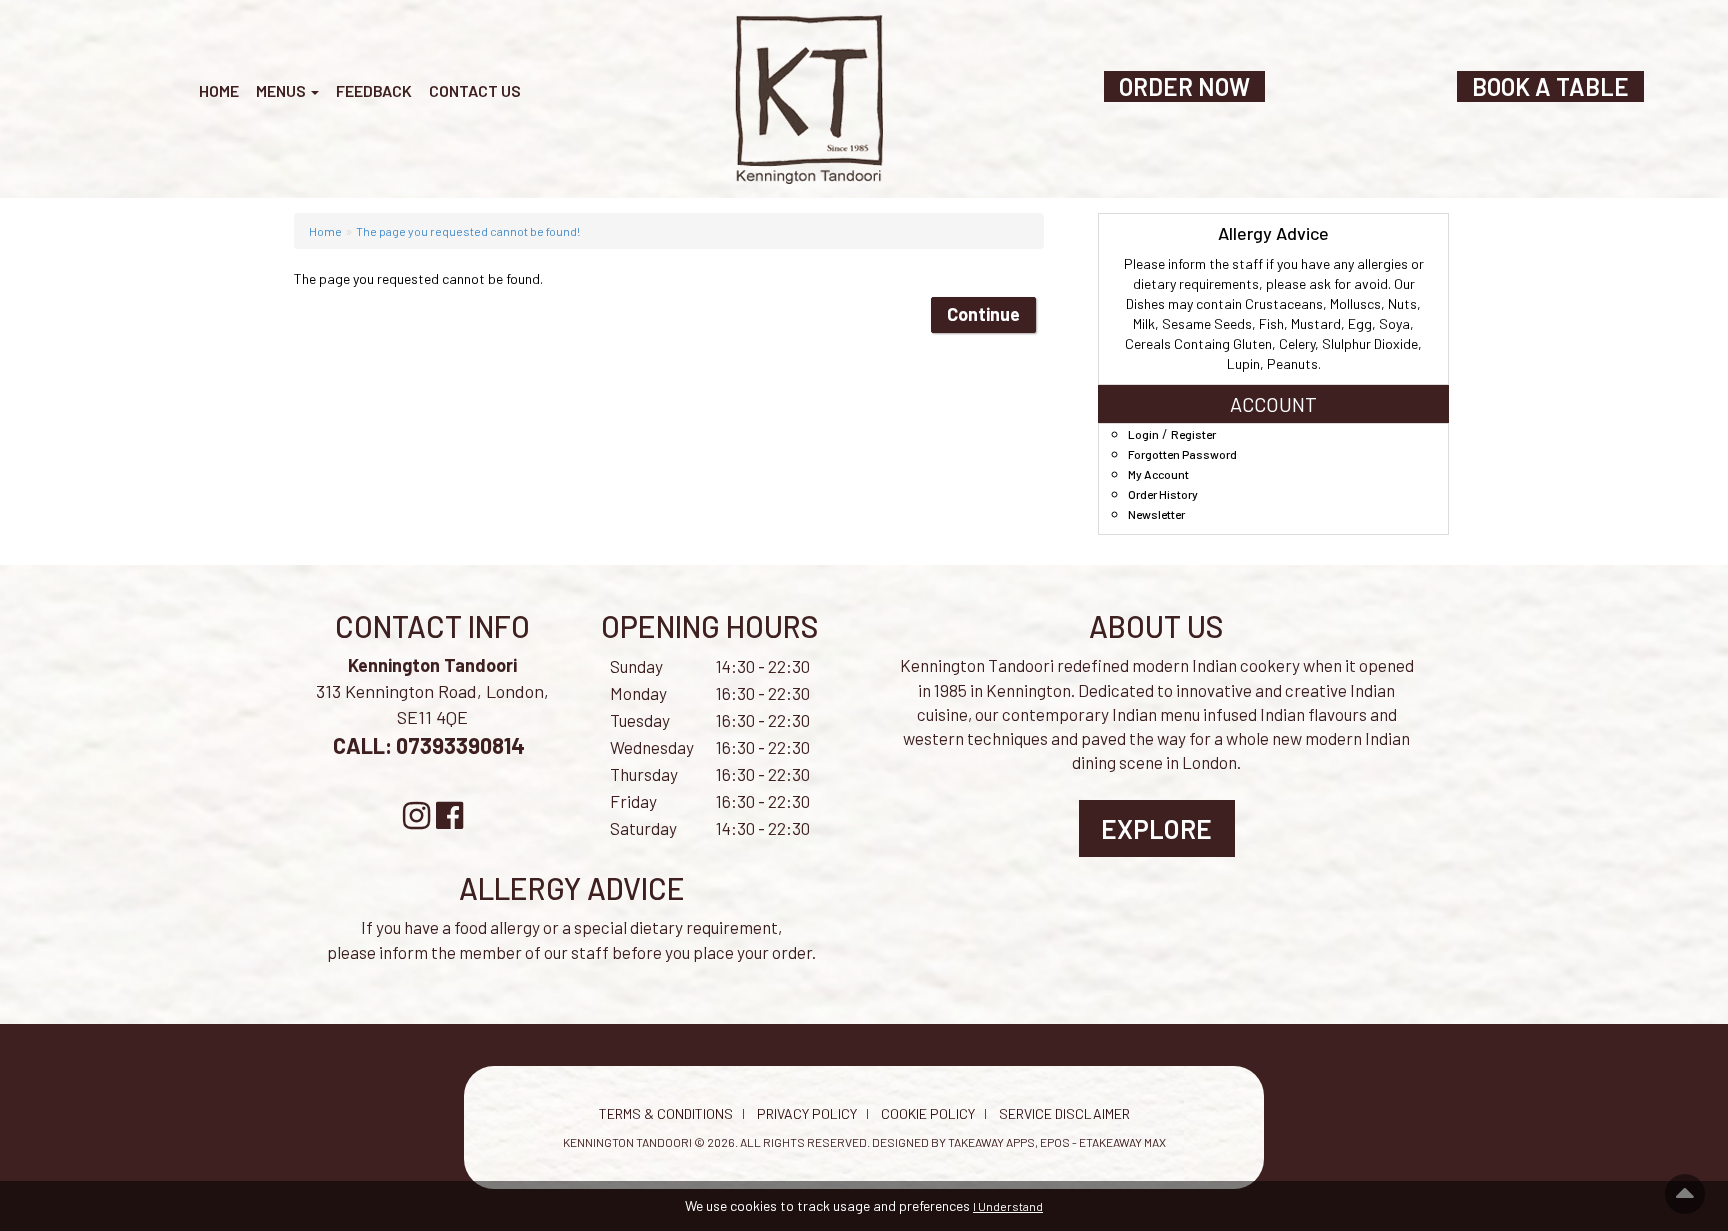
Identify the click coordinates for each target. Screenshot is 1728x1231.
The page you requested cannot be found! (468, 231)
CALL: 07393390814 (431, 745)
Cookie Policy (928, 1113)
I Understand (1008, 1206)
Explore (1156, 828)
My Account (1158, 474)
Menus (282, 90)
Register (1193, 434)
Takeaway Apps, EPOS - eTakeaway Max (1057, 1142)
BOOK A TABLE (1550, 86)
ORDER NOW (1184, 86)
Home (219, 90)
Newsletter (1156, 514)
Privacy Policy (807, 1113)
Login (1143, 434)
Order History (1163, 494)
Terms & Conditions (666, 1113)
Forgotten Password (1182, 454)
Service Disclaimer (1064, 1113)
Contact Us (475, 90)
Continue (983, 314)
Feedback (374, 90)
